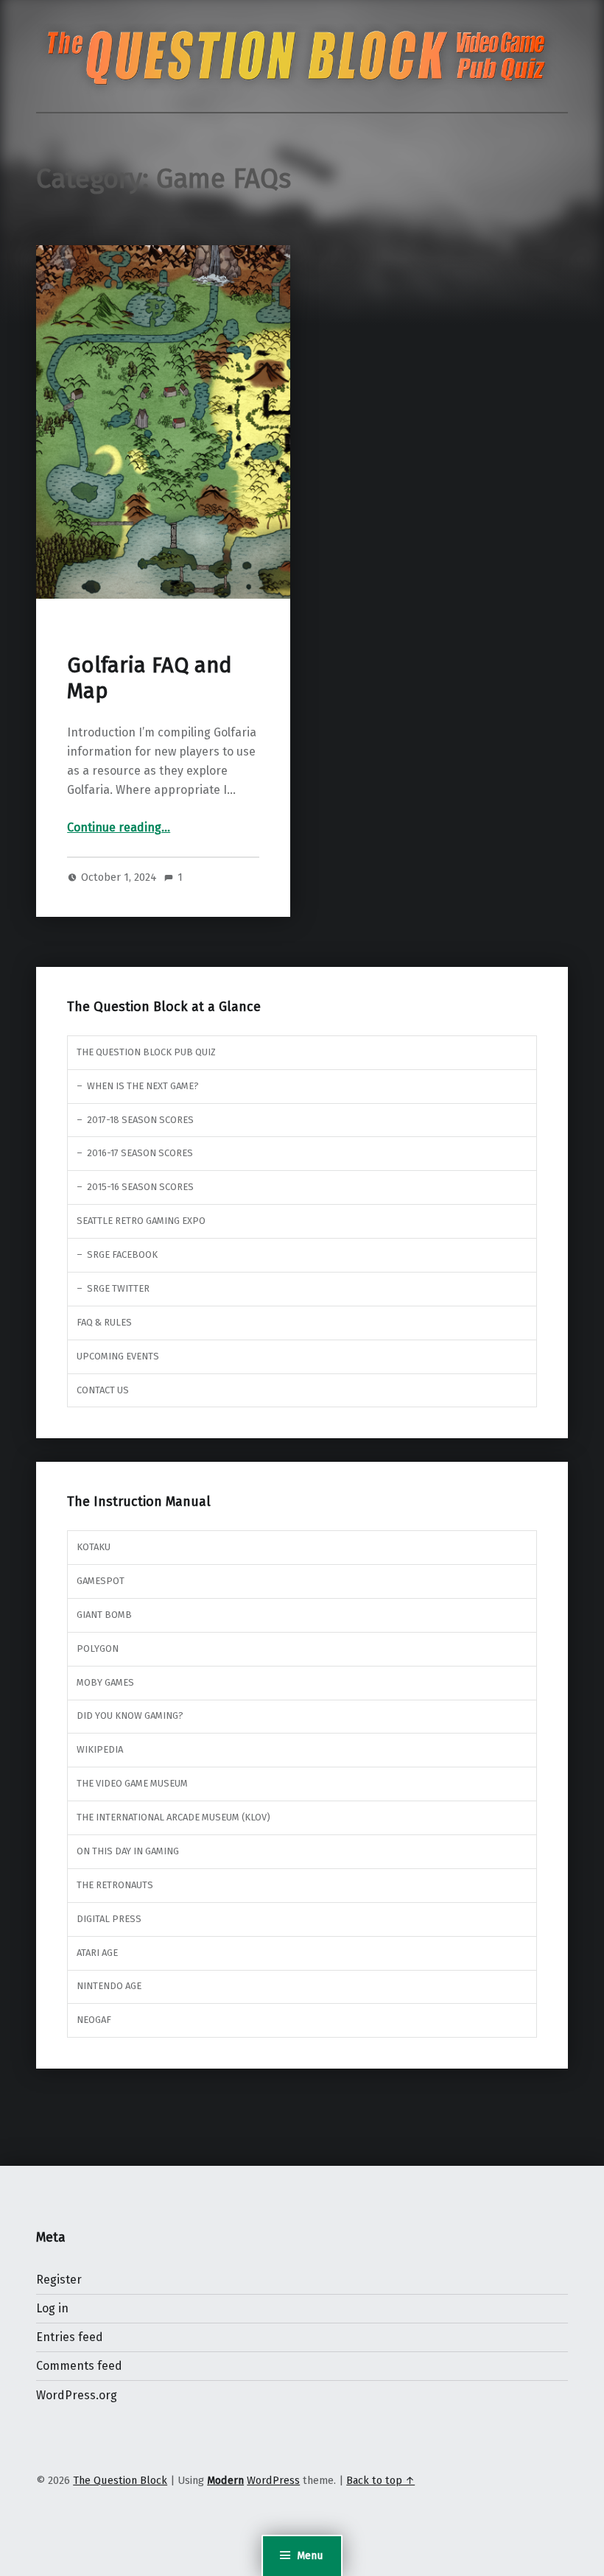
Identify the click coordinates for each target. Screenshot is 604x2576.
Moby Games (105, 1682)
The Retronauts (115, 1885)
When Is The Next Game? (143, 1086)
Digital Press (109, 1919)
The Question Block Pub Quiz (146, 1052)
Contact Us (103, 1390)
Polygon (98, 1648)
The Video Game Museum (132, 1783)
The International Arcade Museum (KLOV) (173, 1817)
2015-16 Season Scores (140, 1187)
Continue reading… (119, 827)
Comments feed (79, 2366)
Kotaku (94, 1547)
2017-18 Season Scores (140, 1120)
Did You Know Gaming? (130, 1715)
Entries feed (70, 2337)
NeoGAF (94, 2020)
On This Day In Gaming (128, 1851)
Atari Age (97, 1953)
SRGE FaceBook (122, 1254)
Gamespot (101, 1581)
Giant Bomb (104, 1615)
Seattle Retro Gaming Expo (141, 1221)
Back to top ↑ (380, 2480)
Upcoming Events (118, 1356)
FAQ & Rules (104, 1322)
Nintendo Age (109, 1986)
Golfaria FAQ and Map (150, 678)
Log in (52, 2308)
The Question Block (120, 2480)
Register (59, 2280)
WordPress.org (77, 2395)
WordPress (273, 2480)
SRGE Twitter (118, 1288)
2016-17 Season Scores (140, 1153)
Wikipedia (100, 1749)
